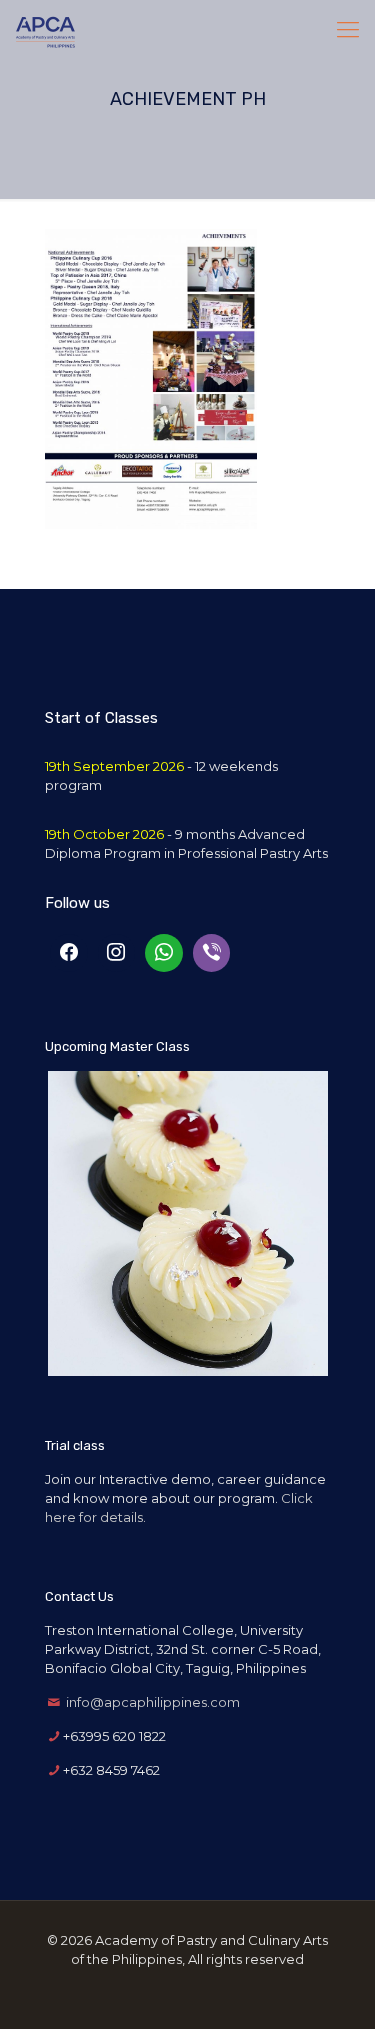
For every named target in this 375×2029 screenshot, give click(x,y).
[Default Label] (164, 953)
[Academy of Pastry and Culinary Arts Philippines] (45, 30)
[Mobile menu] (348, 30)
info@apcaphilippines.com (153, 1702)
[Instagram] (117, 953)
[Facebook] (69, 953)
